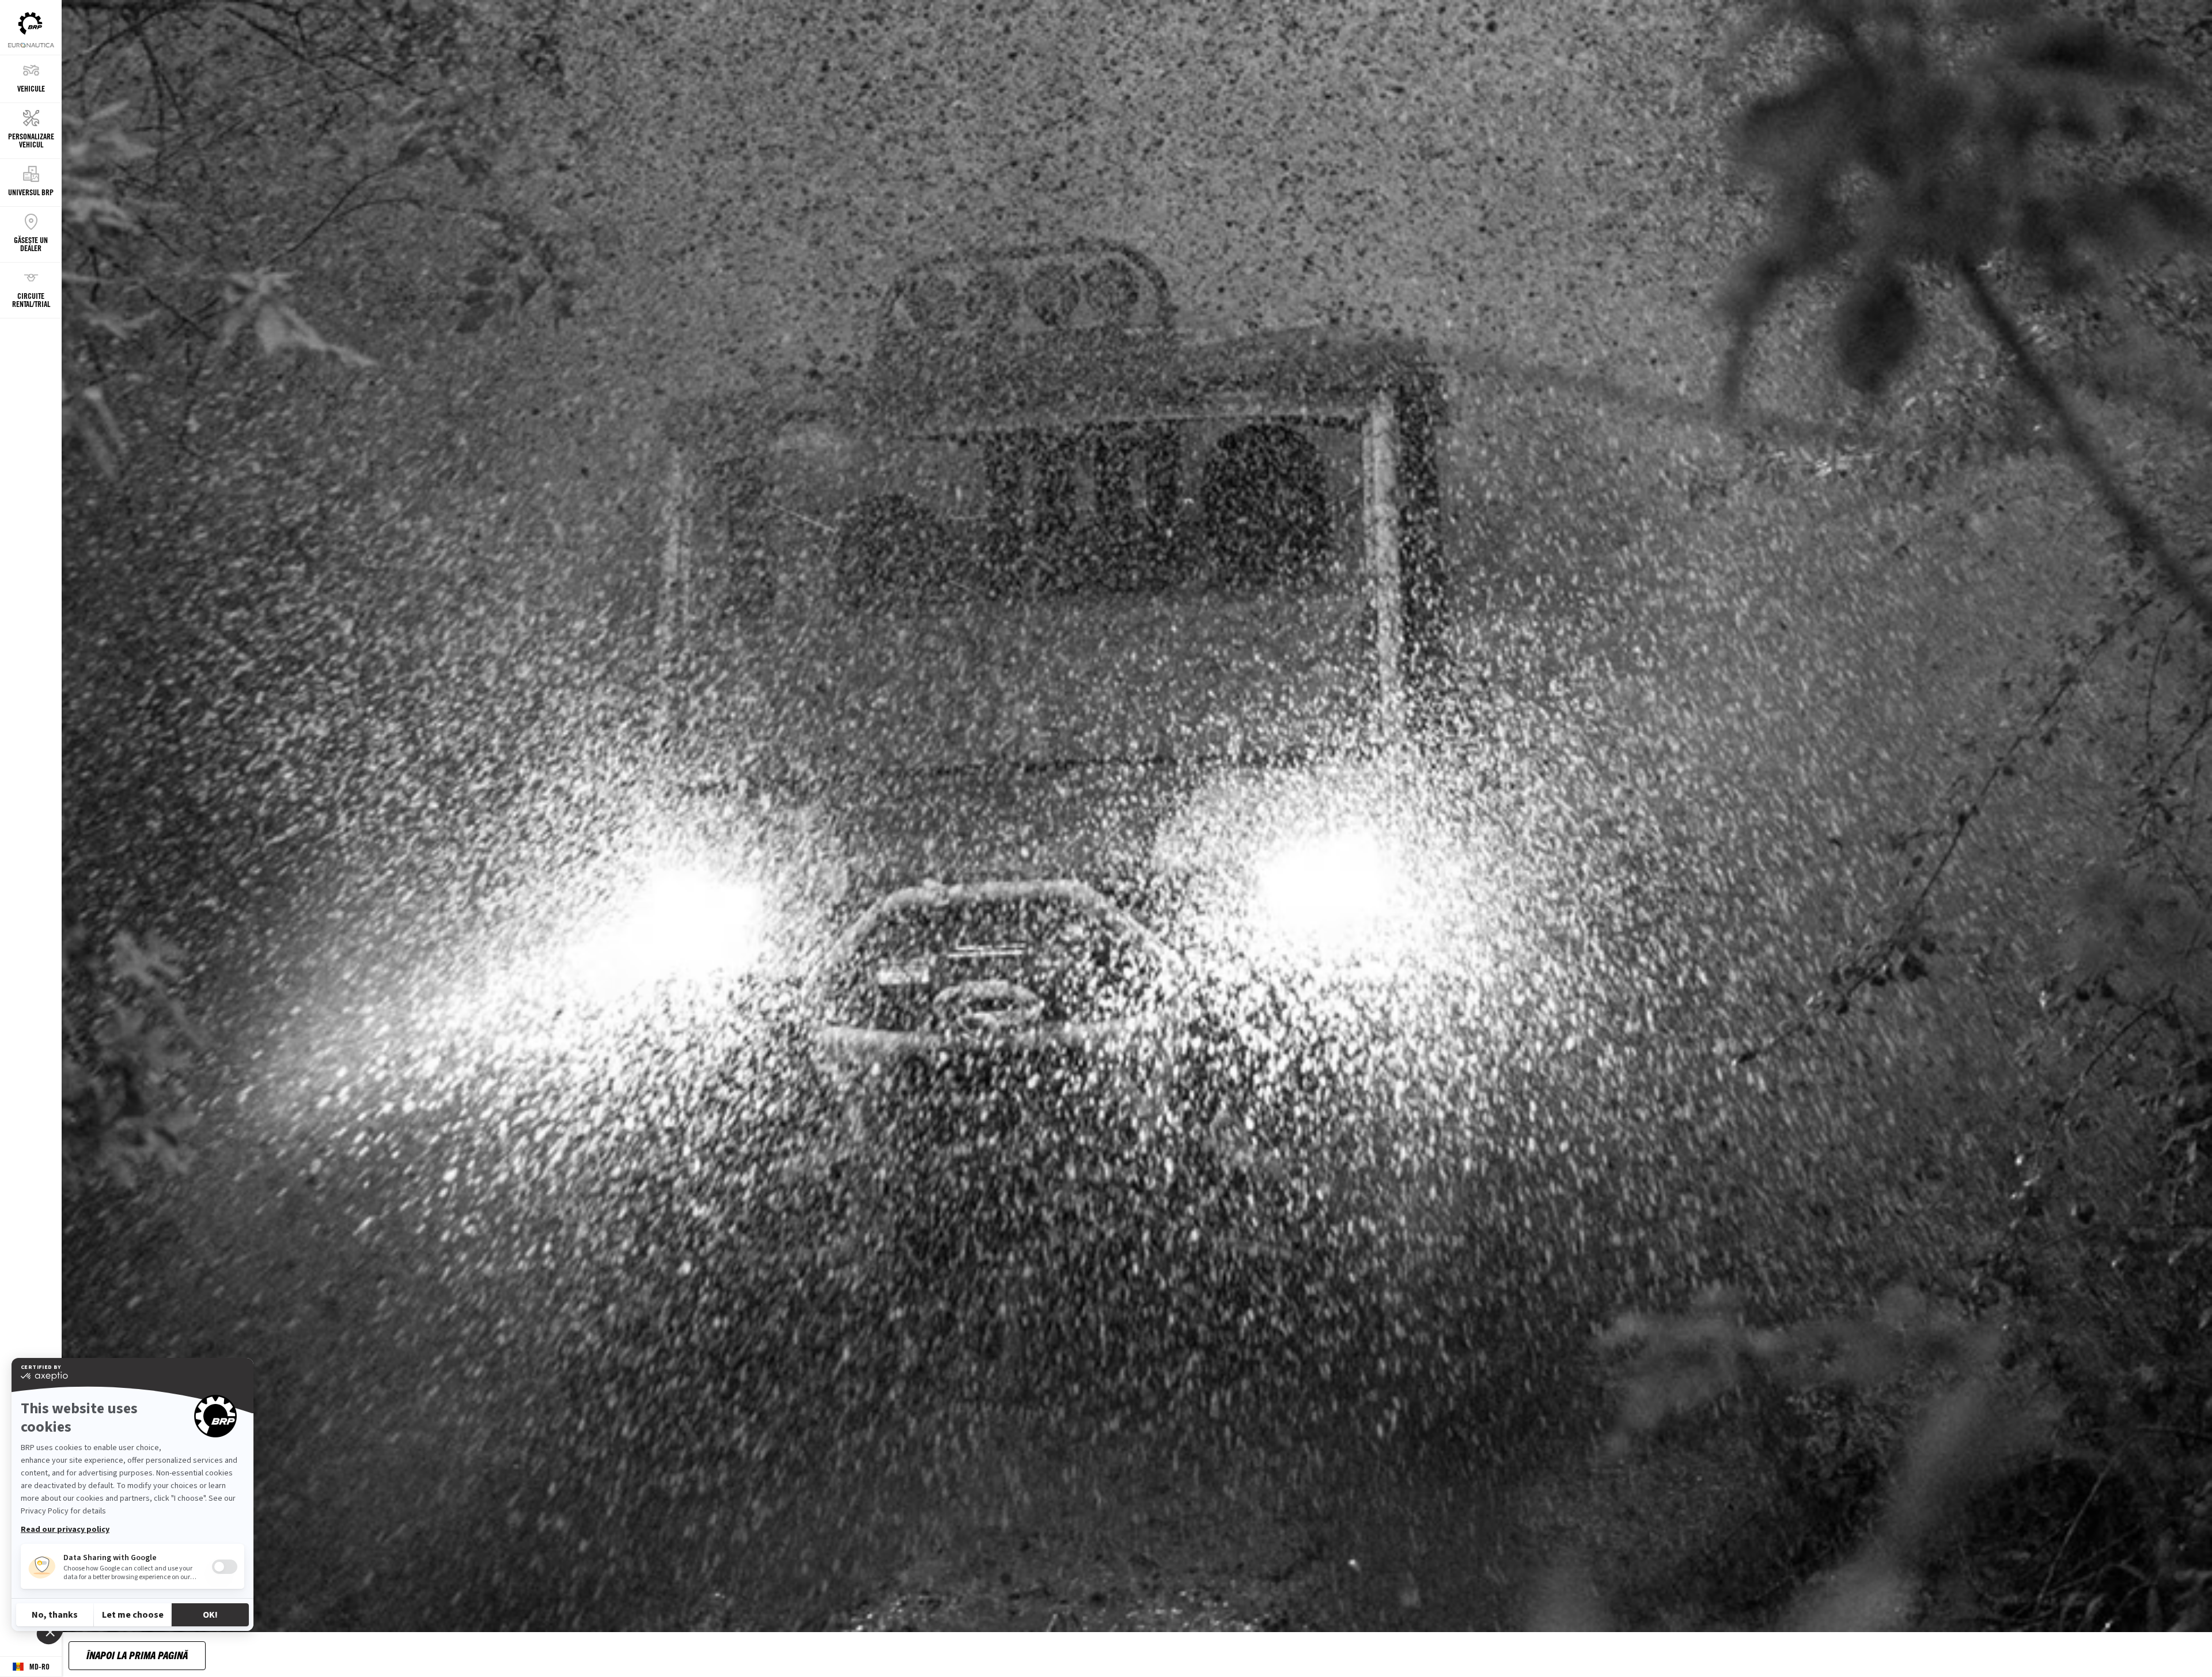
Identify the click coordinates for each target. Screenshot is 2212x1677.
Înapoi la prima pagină (137, 1655)
